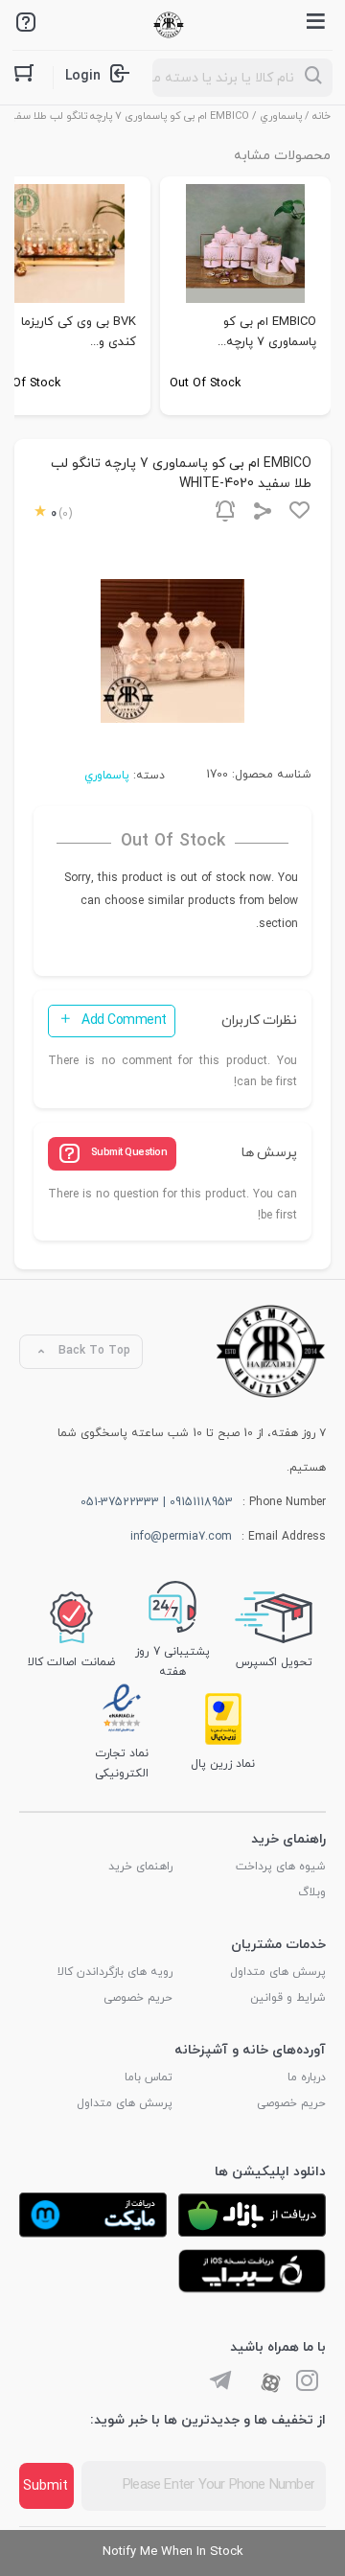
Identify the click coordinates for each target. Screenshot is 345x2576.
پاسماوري (281, 116)
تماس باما (149, 2077)
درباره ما (307, 2077)
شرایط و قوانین (288, 1998)
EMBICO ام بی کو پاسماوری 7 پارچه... (267, 332)
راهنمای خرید (140, 1867)
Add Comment (124, 1021)
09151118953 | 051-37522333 (157, 1502)
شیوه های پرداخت (281, 1867)
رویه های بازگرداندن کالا (115, 1972)
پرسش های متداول (278, 1972)
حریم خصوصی (138, 1998)
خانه (322, 116)
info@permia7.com (181, 1537)
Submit (46, 2486)
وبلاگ (312, 1892)
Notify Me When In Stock (173, 2552)
